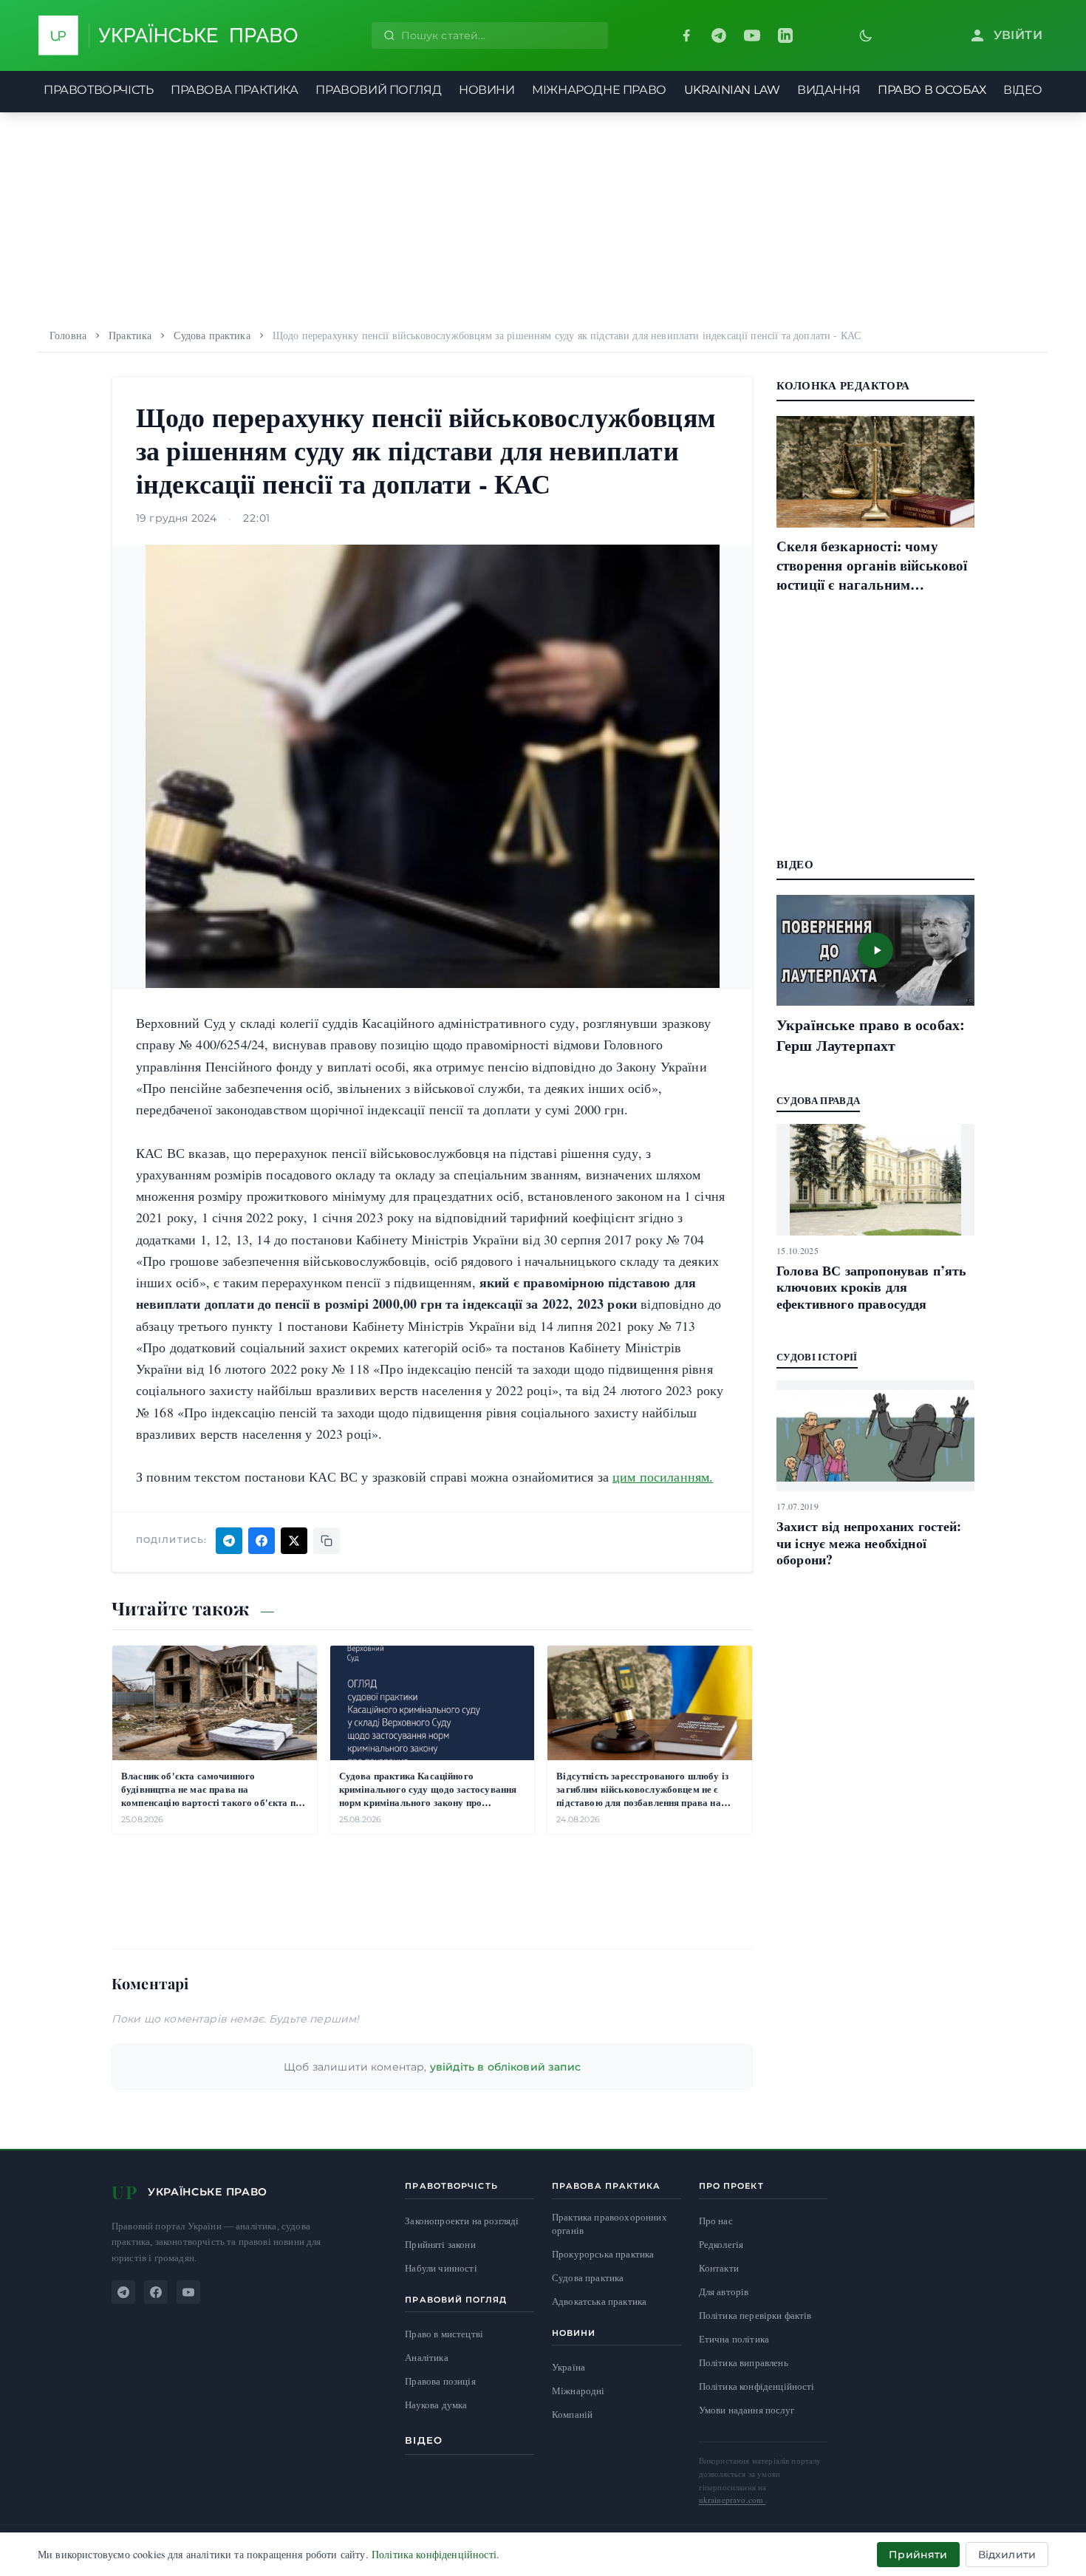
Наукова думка (436, 2405)
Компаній (572, 2414)
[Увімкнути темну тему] (866, 35)
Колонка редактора (843, 385)
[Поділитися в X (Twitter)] (294, 1541)
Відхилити (1007, 2555)
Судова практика (212, 335)
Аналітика (426, 2358)
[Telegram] (719, 35)
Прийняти (918, 2555)
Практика (130, 335)
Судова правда (818, 1100)
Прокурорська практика (603, 2254)
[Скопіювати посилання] (327, 1541)
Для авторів (724, 2292)
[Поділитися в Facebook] (262, 1541)
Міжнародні (578, 2391)
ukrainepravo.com (732, 2500)
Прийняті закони (440, 2245)
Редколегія (721, 2244)
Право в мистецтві (444, 2334)
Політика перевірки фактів (755, 2315)
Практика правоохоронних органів (609, 2224)
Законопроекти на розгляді (462, 2221)
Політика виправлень (744, 2362)
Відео (424, 2440)
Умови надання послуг (747, 2410)
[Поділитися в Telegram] (229, 1541)
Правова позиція (440, 2381)
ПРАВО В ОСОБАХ (932, 90)
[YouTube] (752, 35)
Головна (68, 335)
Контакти (719, 2268)
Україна (568, 2367)
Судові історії (817, 1356)
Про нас (716, 2221)
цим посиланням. (663, 1476)
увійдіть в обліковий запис (505, 2067)
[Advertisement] (543, 216)
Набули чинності (441, 2268)
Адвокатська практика (599, 2301)
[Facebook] (686, 35)
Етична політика (734, 2339)
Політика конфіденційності (757, 2386)
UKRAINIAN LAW (732, 90)
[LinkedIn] (785, 35)
